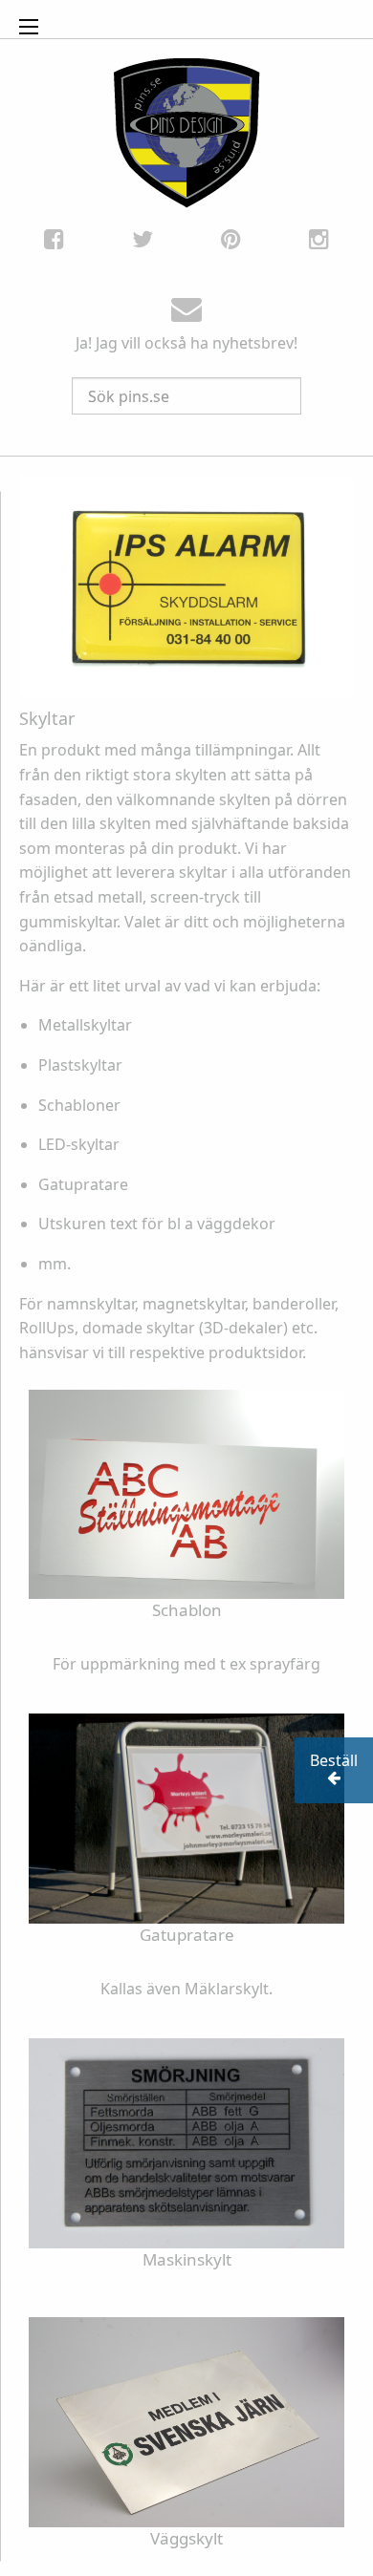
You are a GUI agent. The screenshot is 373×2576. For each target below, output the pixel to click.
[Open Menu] (29, 27)
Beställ (334, 1760)
